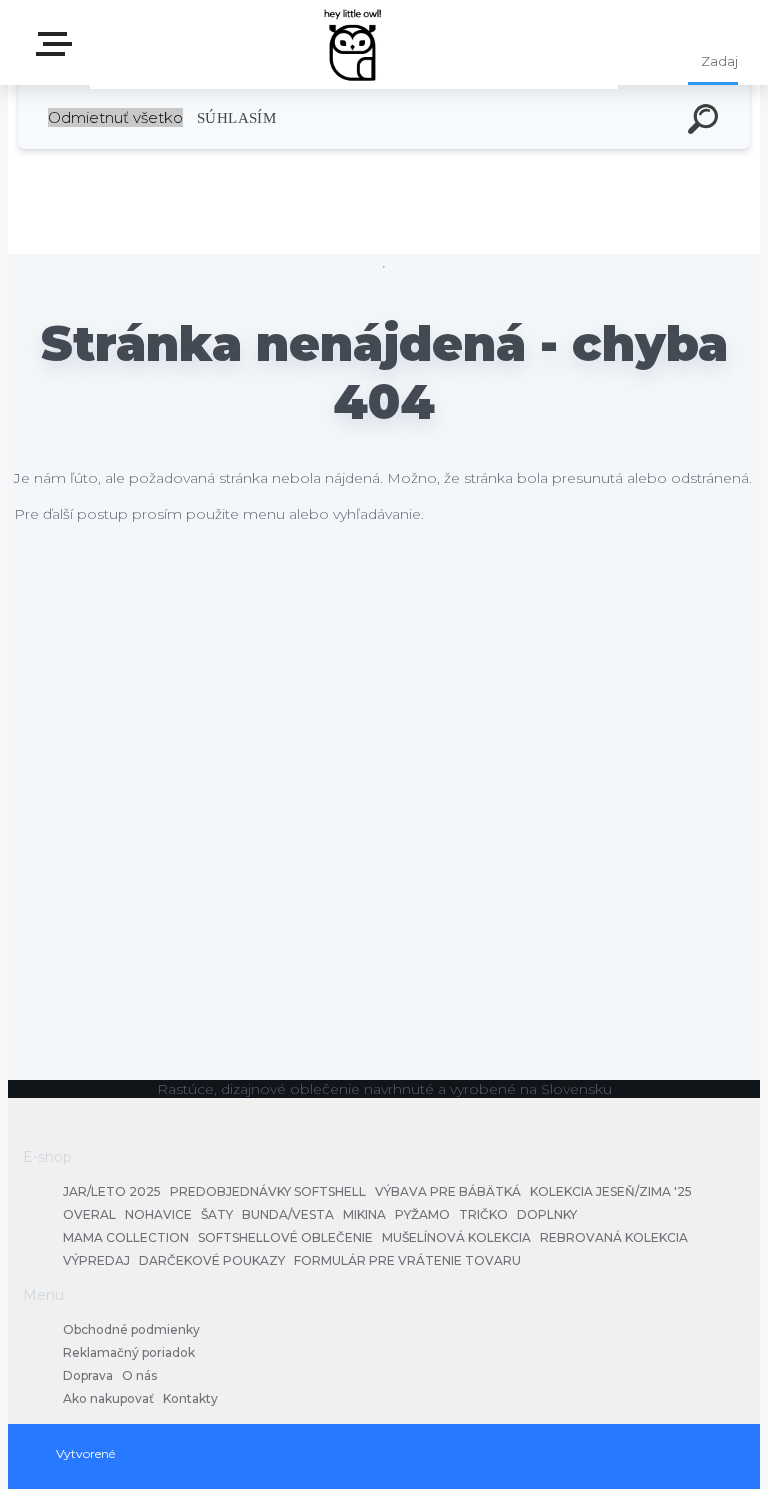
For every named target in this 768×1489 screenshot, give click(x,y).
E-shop (58, 50)
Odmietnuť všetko (115, 117)
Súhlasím (236, 117)
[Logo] (354, 42)
